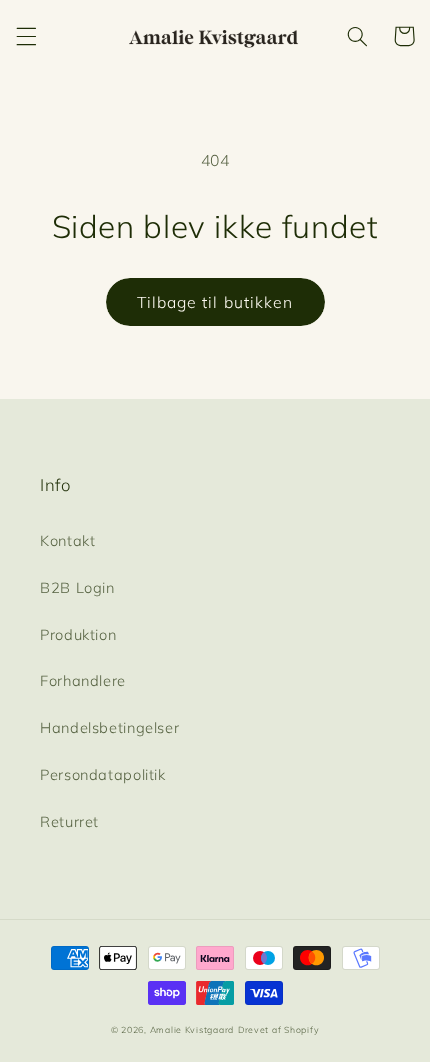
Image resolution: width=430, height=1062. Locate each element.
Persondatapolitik (103, 774)
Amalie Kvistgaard (192, 1029)
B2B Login (77, 587)
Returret (69, 821)
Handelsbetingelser (109, 727)
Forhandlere (83, 680)
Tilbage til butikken (215, 302)
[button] (26, 36)
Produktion (78, 634)
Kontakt (67, 540)
